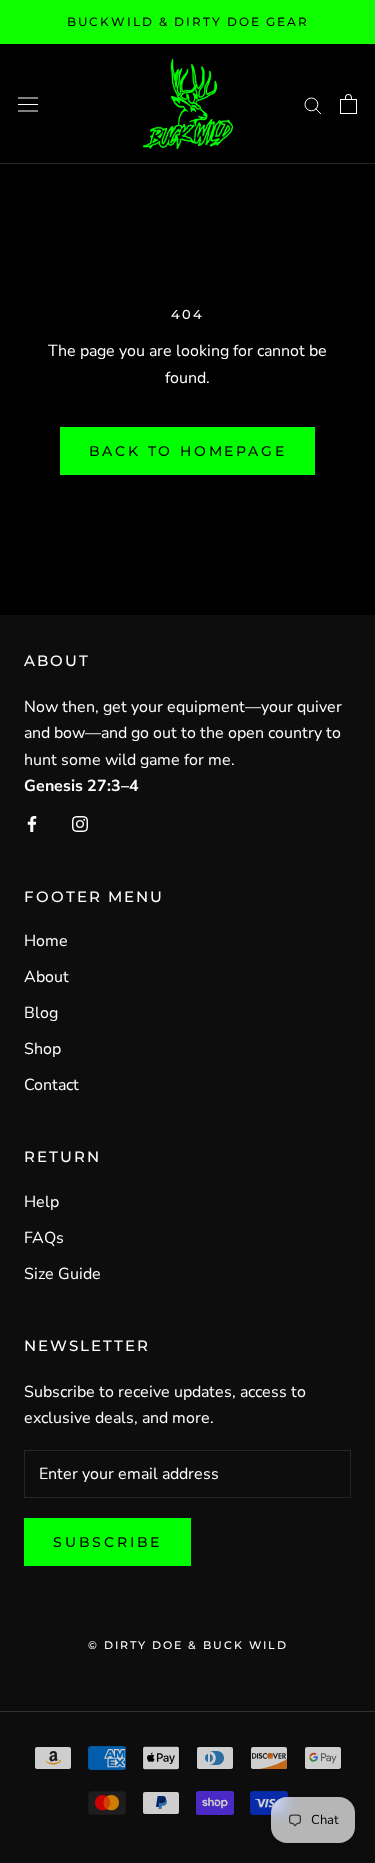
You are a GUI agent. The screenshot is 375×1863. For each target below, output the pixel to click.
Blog (41, 1013)
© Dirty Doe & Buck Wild (188, 1645)
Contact (51, 1085)
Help (41, 1202)
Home (46, 941)
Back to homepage (188, 451)
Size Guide (62, 1274)
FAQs (44, 1238)
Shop (42, 1049)
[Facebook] (32, 823)
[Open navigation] (28, 103)
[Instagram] (80, 823)
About (46, 977)
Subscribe (107, 1542)
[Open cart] (348, 104)
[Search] (313, 104)
